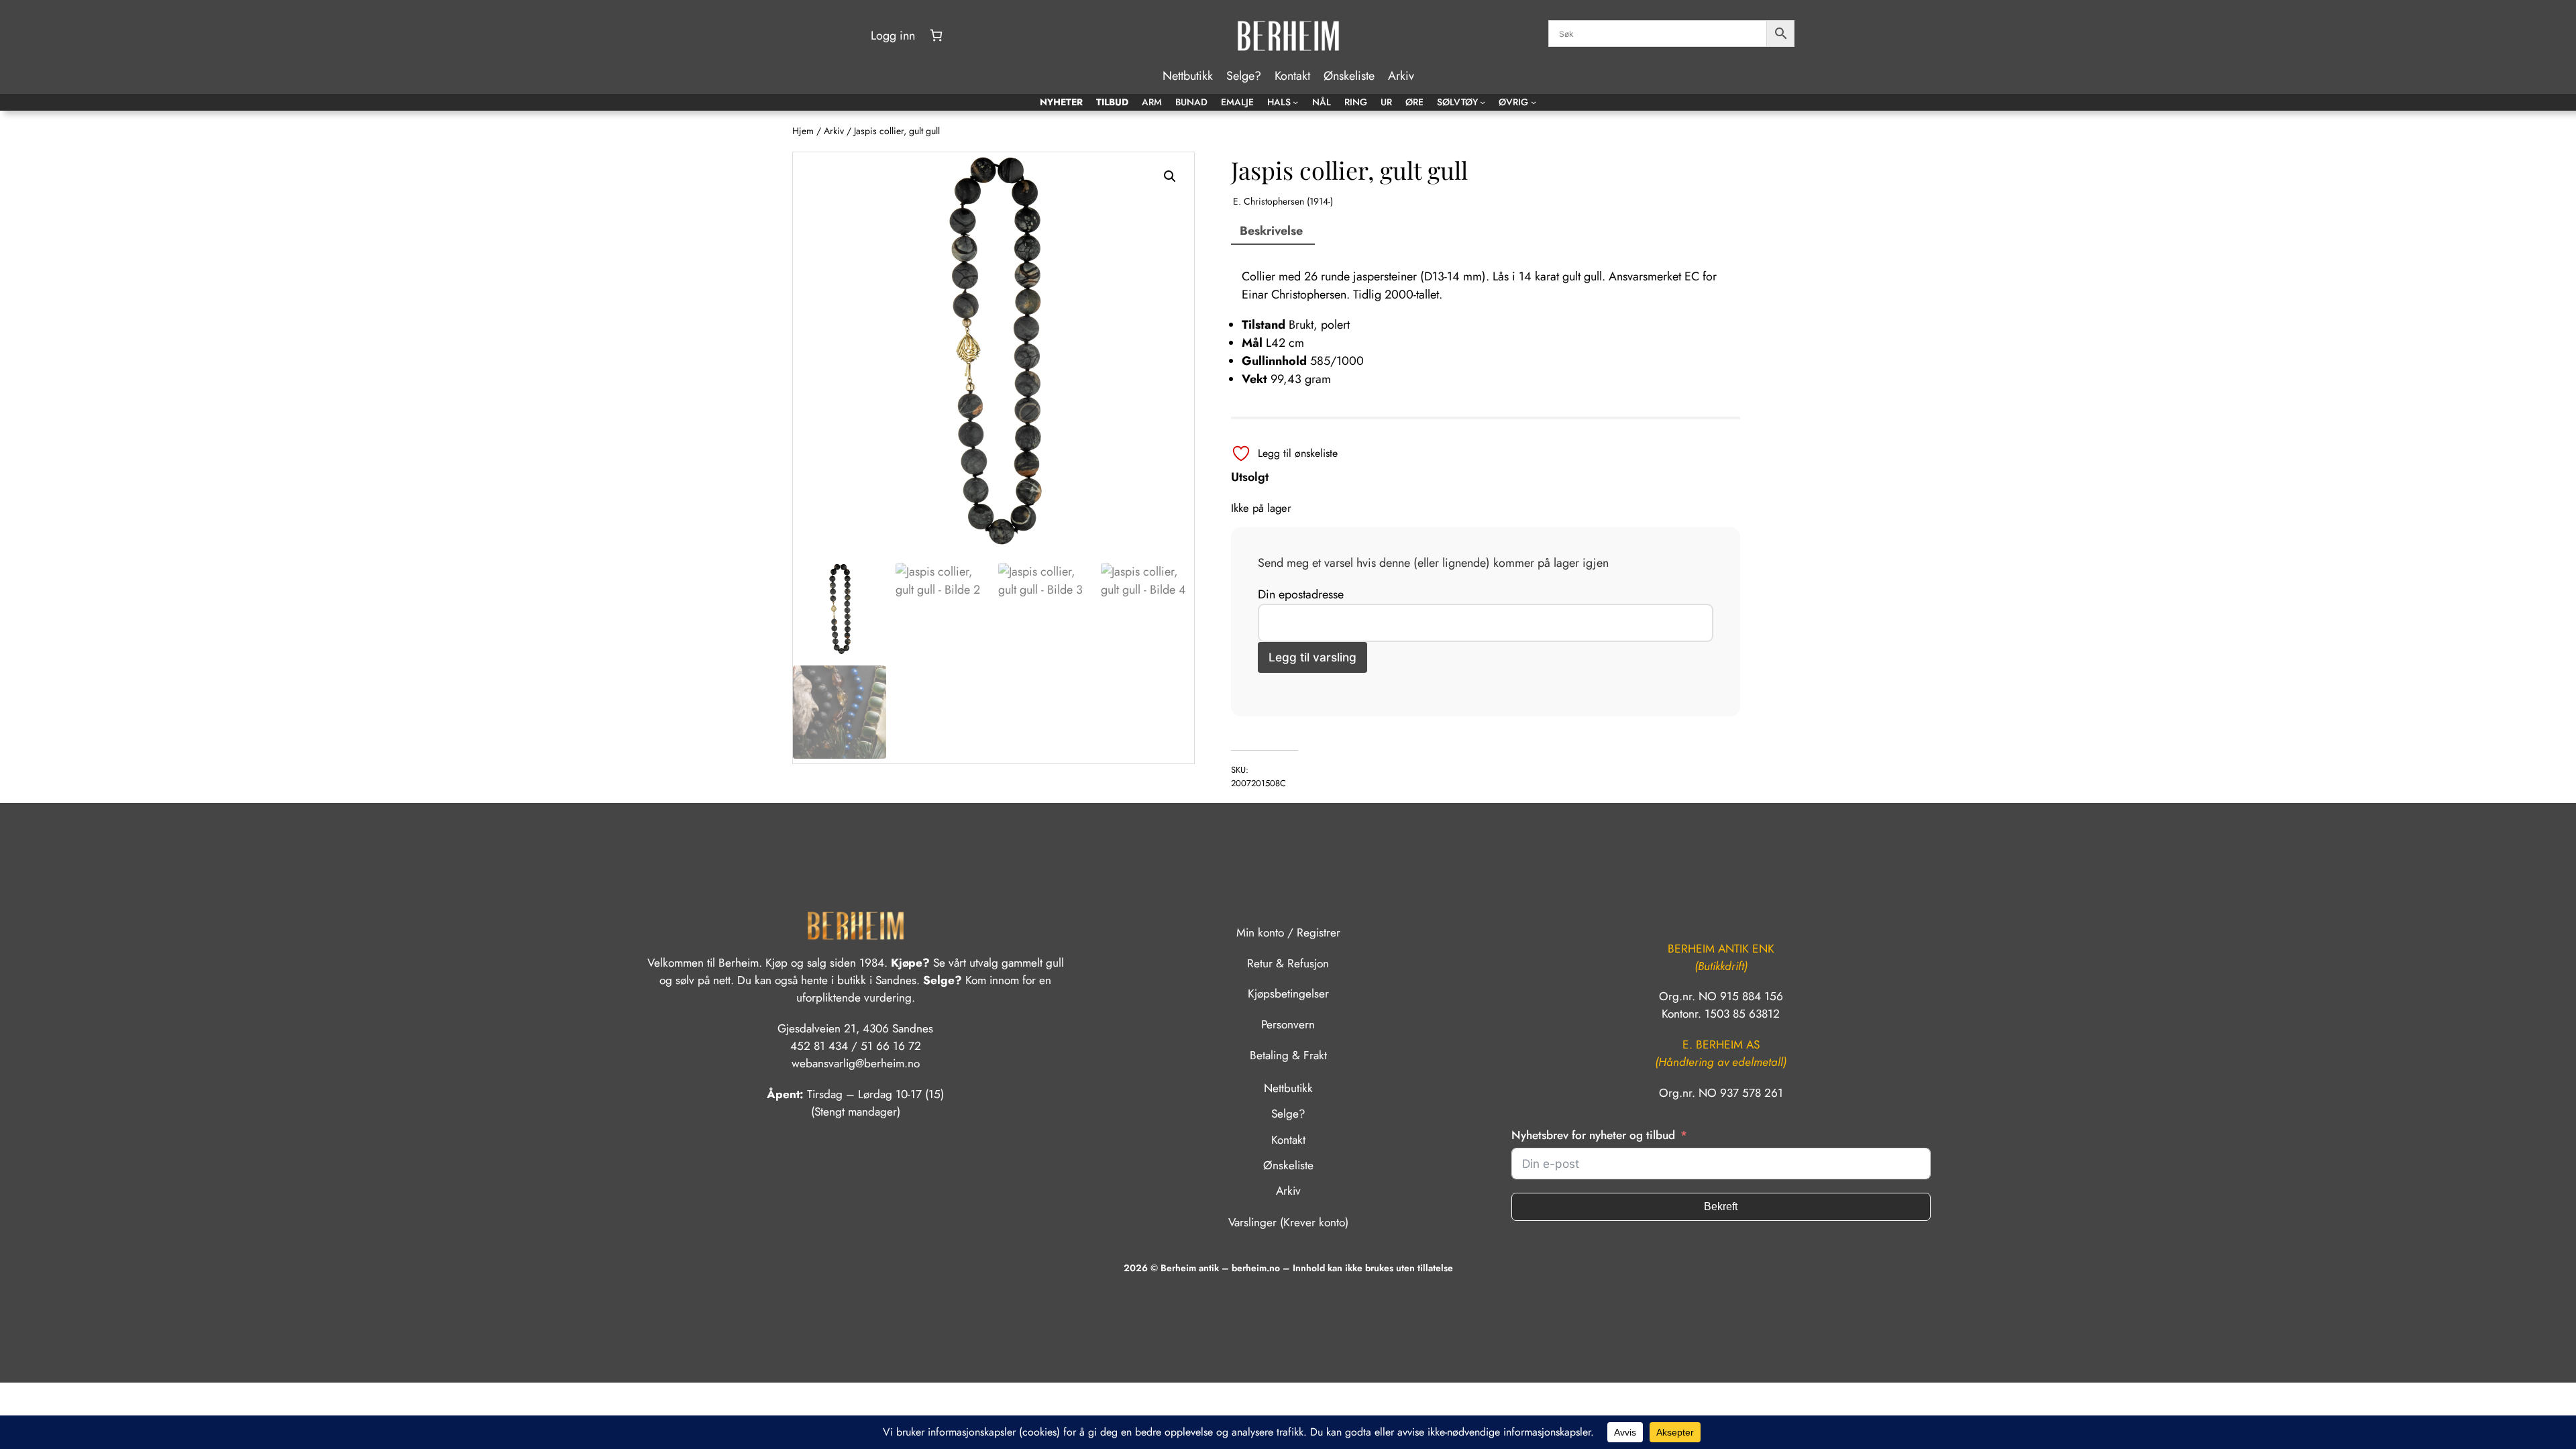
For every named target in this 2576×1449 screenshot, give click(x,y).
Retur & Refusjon (1288, 963)
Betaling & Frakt (1288, 1055)
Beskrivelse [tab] (1271, 231)
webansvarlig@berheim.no (856, 1063)
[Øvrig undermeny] (1534, 102)
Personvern (1288, 1024)
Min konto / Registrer (1288, 932)
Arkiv (834, 131)
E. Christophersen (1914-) (1283, 201)
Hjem (803, 131)
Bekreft (1721, 1206)
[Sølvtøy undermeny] (1483, 102)
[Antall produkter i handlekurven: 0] (936, 35)
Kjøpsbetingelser (1288, 994)
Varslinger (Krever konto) (1288, 1222)
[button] (1170, 176)
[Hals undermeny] (1295, 102)
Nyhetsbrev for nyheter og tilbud (1593, 1135)
